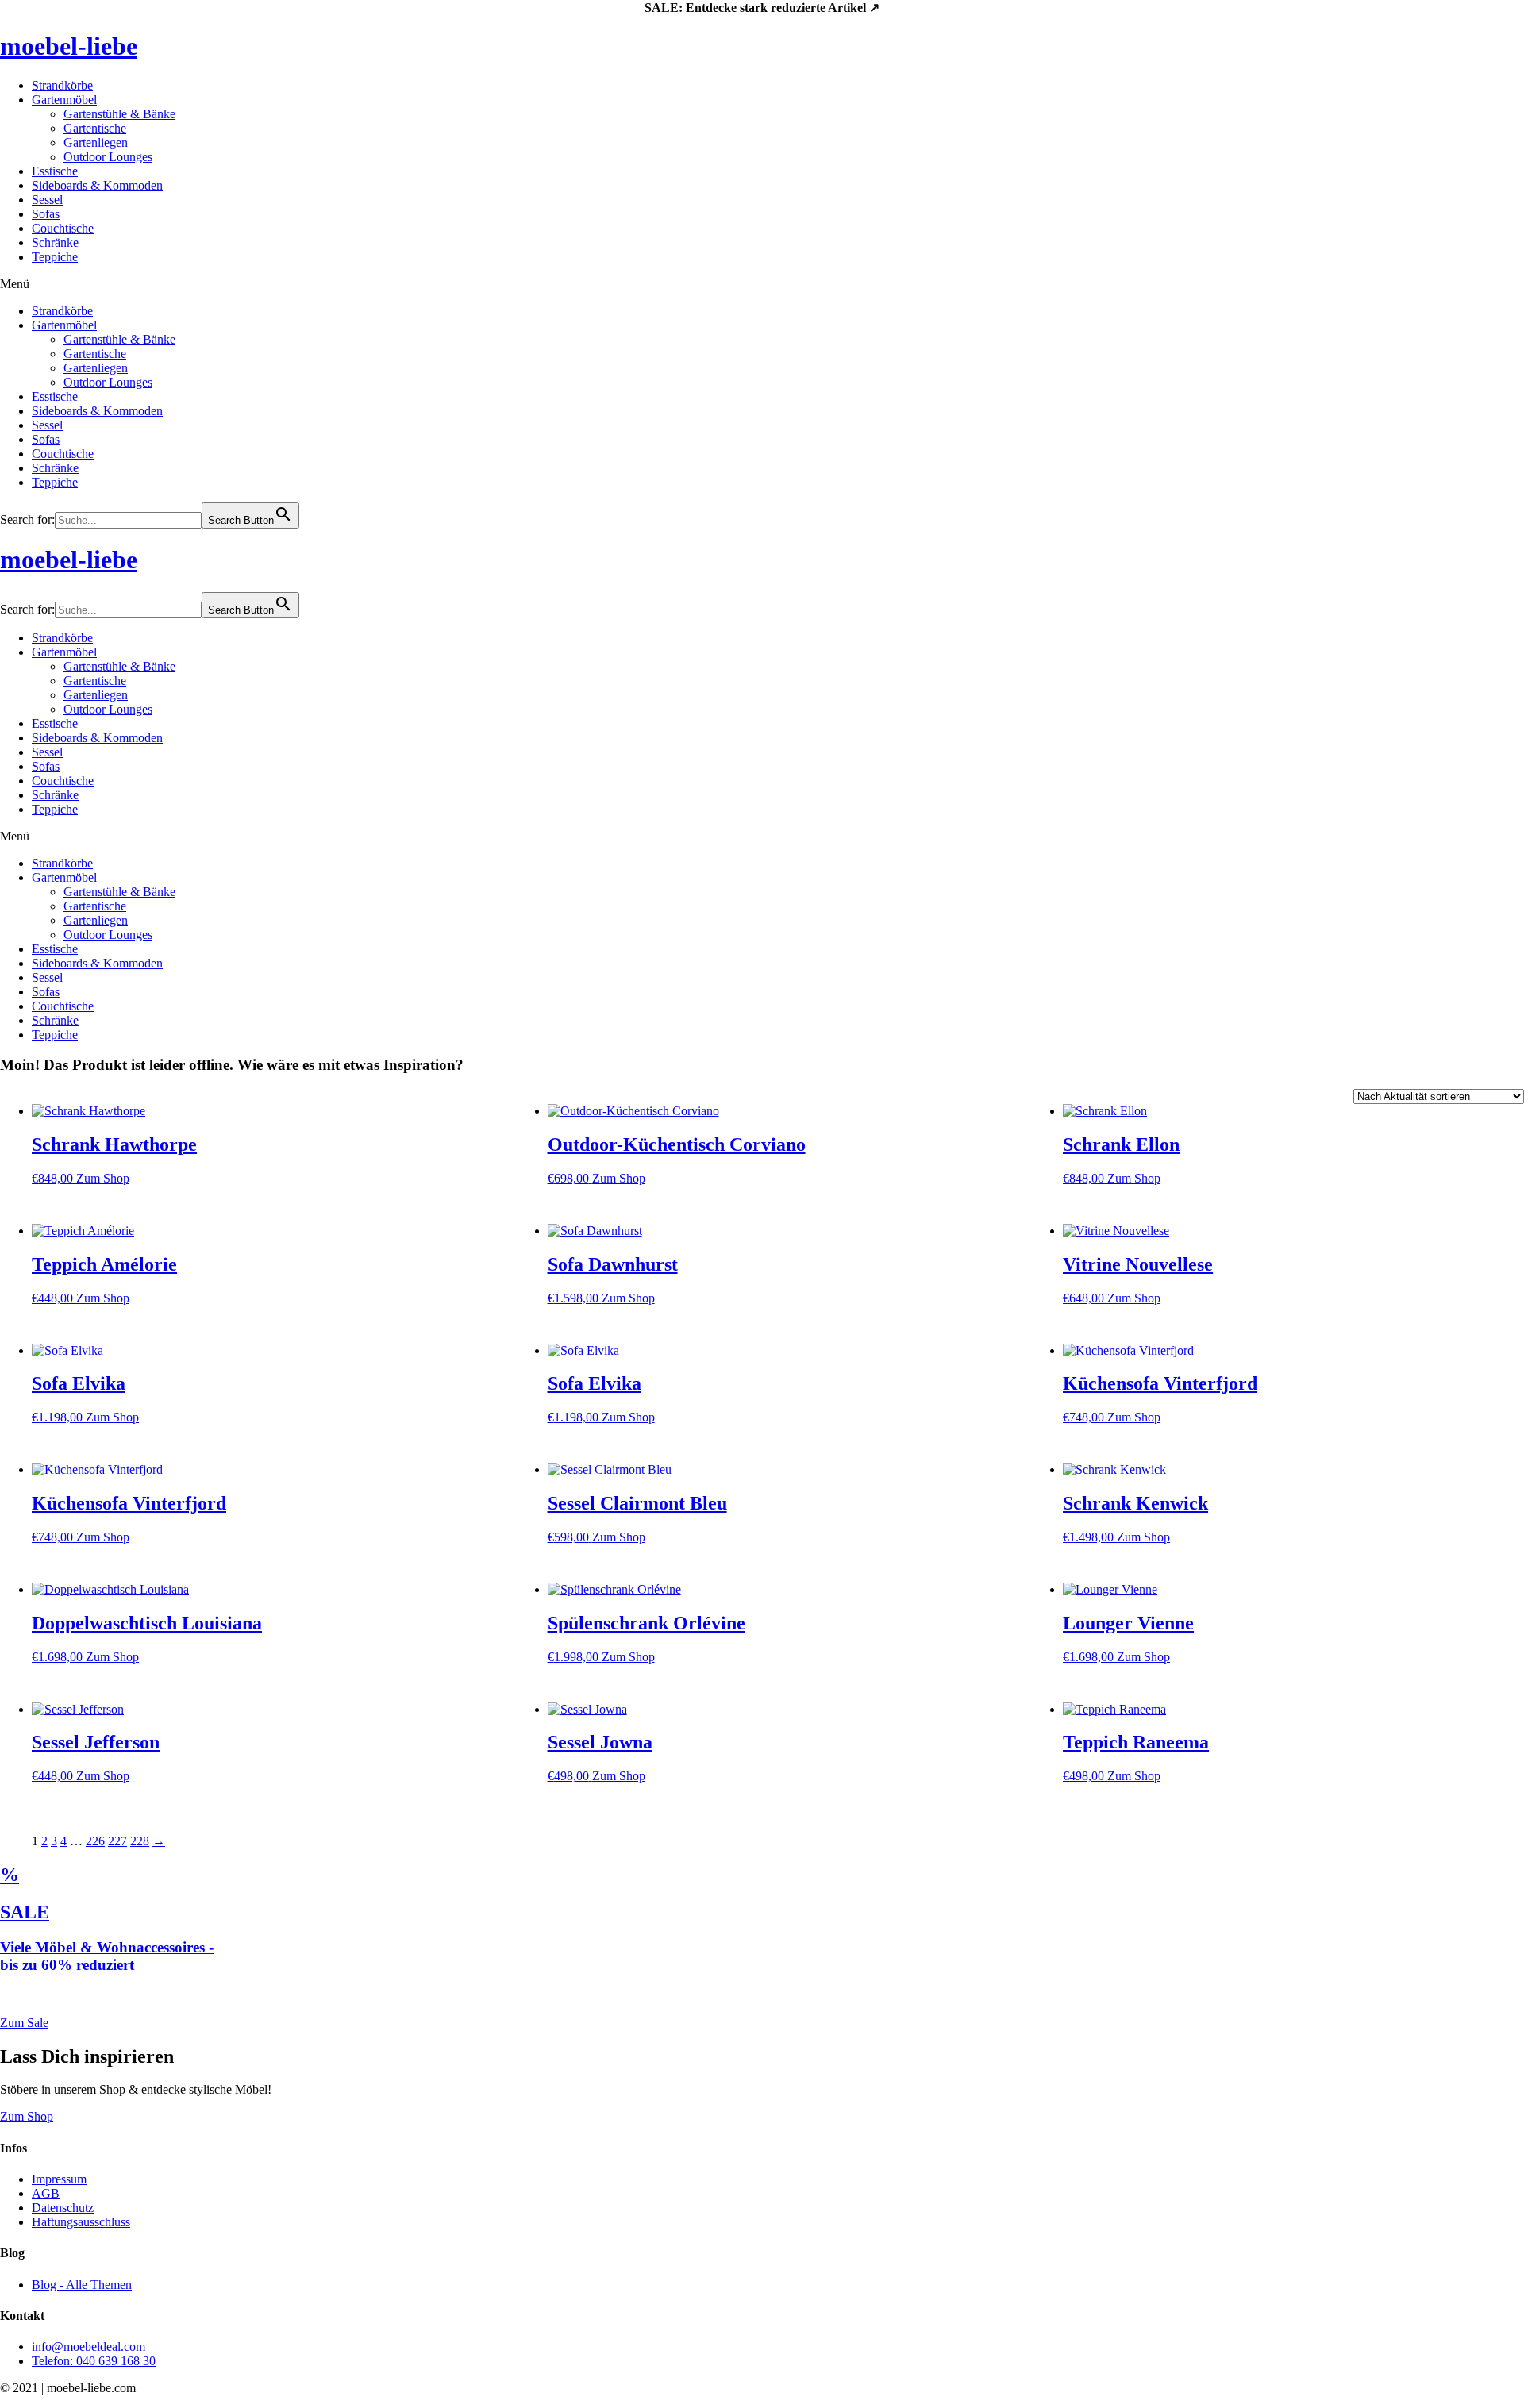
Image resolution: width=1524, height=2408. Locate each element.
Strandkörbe (62, 85)
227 (117, 1841)
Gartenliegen (96, 142)
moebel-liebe (69, 46)
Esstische (55, 171)
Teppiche (55, 257)
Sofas (46, 214)
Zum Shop (103, 1178)
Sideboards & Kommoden (97, 185)
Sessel (47, 200)
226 (95, 1841)
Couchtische (63, 228)
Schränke (55, 242)
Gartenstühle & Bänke (119, 114)
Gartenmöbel (64, 100)
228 (140, 1841)
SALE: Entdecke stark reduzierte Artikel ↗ (762, 8)
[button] (762, 284)
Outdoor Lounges (108, 157)
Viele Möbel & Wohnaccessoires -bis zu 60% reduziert (107, 1956)
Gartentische (95, 128)
